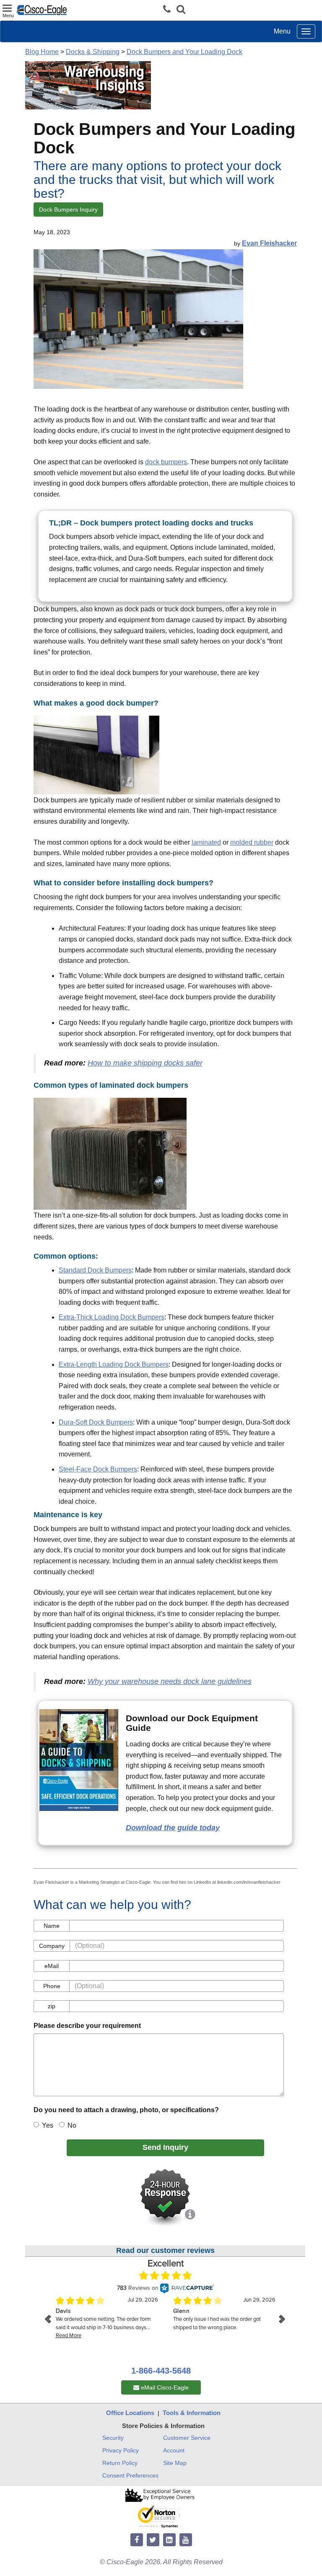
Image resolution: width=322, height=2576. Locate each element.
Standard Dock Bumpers (95, 1270)
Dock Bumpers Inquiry (68, 209)
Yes (48, 2125)
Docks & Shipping (93, 52)
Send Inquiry (165, 2147)
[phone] (169, 9)
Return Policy (120, 2463)
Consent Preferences (130, 2475)
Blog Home (42, 52)
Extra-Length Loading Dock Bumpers (114, 1364)
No (72, 2125)
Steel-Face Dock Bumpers (98, 1469)
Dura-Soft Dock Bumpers (96, 1422)
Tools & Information (192, 2413)
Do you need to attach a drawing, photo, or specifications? (126, 2110)
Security (113, 2438)
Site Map (175, 2463)
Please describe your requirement (87, 2026)
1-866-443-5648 (161, 2371)
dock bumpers (166, 462)
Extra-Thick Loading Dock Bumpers (112, 1317)
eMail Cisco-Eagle (164, 2387)
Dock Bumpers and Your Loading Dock (184, 52)
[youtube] (186, 2540)
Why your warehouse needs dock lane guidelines (170, 1681)
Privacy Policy (121, 2450)
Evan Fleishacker (269, 243)
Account (174, 2450)
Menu (282, 31)
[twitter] (153, 2540)
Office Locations (130, 2413)
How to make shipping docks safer (145, 1063)
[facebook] (137, 2540)
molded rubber (252, 842)
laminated (206, 842)
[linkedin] (169, 2540)
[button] (181, 10)
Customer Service (187, 2438)
